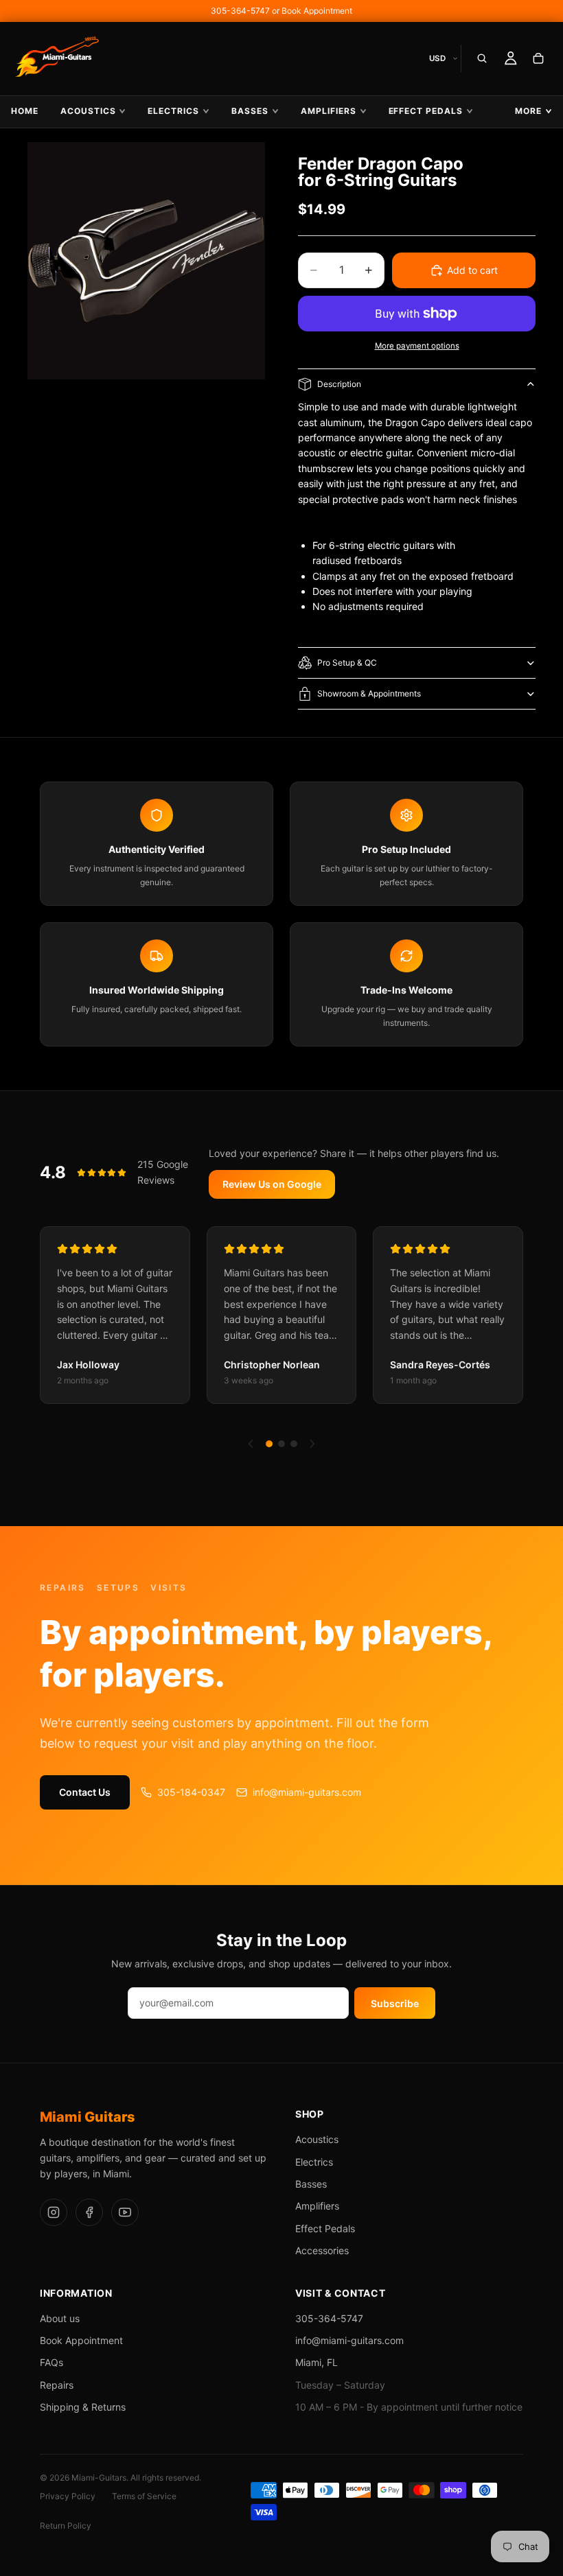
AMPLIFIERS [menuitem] (329, 111)
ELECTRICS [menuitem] (173, 111)
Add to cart (472, 270)
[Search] (482, 58)
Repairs (57, 2385)
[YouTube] (125, 2212)
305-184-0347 (191, 1792)
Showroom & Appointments (369, 693)
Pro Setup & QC (347, 663)
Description (339, 384)
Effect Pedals (325, 2228)
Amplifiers (317, 2206)
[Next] (312, 1444)
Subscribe (395, 2003)
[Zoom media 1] (146, 261)
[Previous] (251, 1444)
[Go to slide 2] (281, 1444)
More (528, 111)
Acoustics (317, 2139)
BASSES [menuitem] (250, 111)
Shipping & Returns (83, 2407)
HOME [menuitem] (25, 111)
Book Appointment (81, 2340)
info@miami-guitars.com (307, 1792)
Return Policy (66, 2526)
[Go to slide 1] (269, 1444)
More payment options (417, 346)
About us (60, 2318)
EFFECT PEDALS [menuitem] (426, 111)
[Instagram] (54, 2212)
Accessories (322, 2250)
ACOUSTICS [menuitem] (88, 111)
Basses (311, 2184)
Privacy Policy (68, 2496)
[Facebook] (89, 2212)
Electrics (314, 2162)
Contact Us (85, 1792)
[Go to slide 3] (294, 1444)
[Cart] (538, 58)
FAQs (51, 2362)
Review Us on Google (272, 1184)
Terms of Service (144, 2496)
